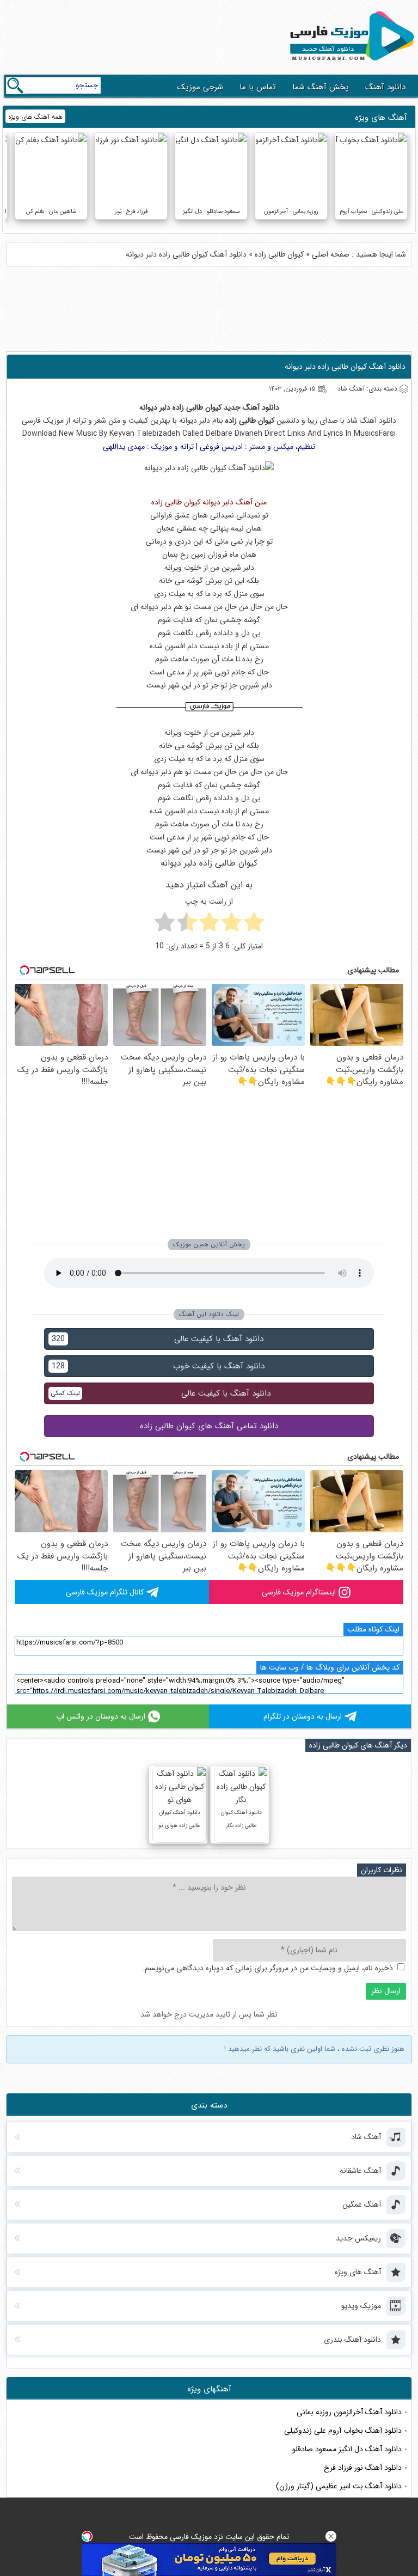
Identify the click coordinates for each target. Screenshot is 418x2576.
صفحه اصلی (331, 254)
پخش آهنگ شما (321, 87)
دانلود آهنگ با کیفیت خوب (158, 1366)
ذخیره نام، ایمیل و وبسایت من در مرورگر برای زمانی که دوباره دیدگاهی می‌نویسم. (268, 1968)
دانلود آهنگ (385, 87)
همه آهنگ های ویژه (35, 117)
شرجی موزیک (200, 87)
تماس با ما (258, 87)
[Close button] (331, 2536)
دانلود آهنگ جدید (251, 407)
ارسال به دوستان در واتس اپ (101, 1716)
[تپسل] (87, 2536)
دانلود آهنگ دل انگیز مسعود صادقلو (347, 2449)
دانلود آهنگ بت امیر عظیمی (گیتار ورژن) (339, 2486)
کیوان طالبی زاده (279, 254)
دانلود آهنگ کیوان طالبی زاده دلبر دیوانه (345, 367)
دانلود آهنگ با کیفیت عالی (158, 1339)
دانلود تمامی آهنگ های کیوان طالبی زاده (209, 1426)
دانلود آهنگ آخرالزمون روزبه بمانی (349, 2412)
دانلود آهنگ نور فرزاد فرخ (363, 2468)
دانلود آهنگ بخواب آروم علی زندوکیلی (343, 2431)
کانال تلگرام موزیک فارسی (105, 1592)
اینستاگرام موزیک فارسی (299, 1592)
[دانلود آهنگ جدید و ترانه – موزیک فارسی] (350, 63)
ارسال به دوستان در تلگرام (303, 1716)
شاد (352, 421)
